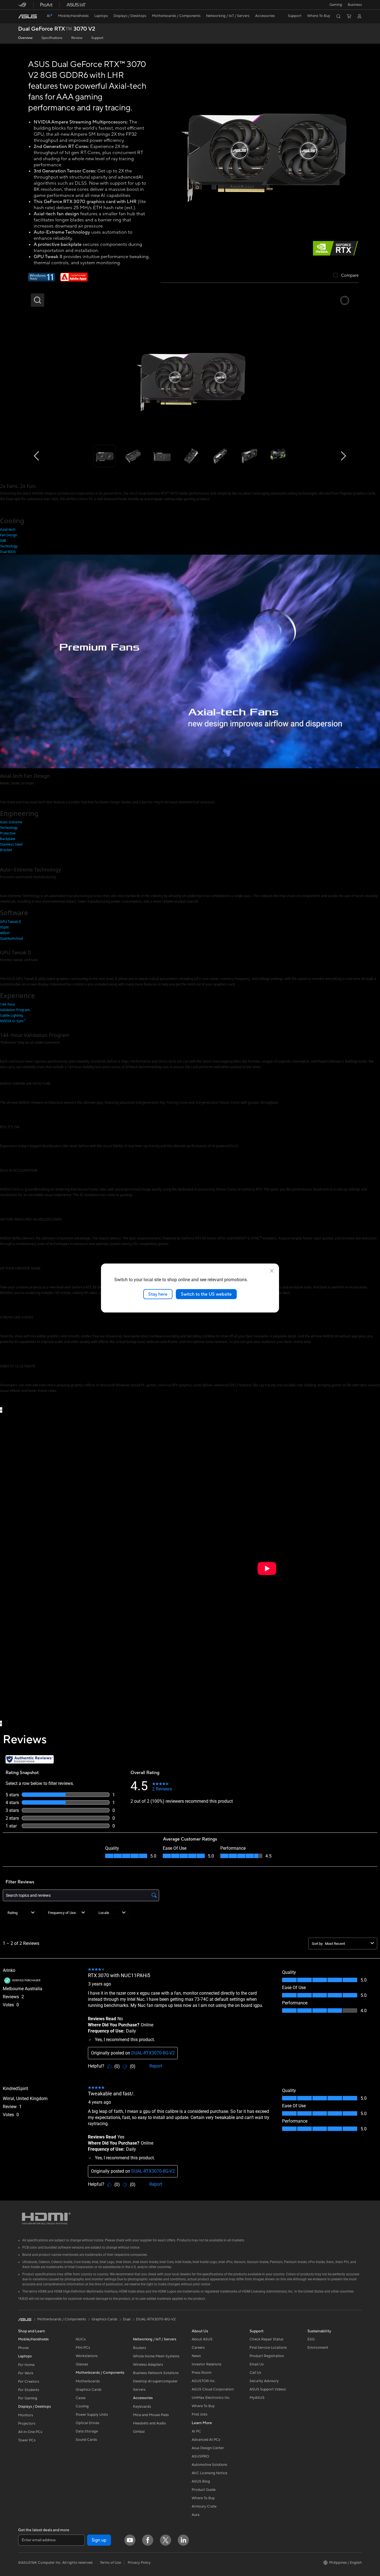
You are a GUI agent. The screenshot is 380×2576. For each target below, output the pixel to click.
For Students (29, 2390)
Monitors (26, 2415)
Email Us (257, 2364)
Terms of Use (110, 2563)
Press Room (202, 2373)
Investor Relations (207, 2364)
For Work (26, 2373)
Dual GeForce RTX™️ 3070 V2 (57, 29)
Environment (318, 2348)
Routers (140, 2348)
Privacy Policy (139, 2563)
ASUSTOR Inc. (204, 2381)
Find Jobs (200, 2414)
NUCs (81, 2339)
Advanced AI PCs (206, 2440)
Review (77, 38)
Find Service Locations (268, 2348)
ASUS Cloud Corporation (213, 2389)
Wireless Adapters (148, 2365)
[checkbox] (346, 276)
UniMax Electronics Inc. (211, 2398)
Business (355, 5)
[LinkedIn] (183, 2540)
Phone (23, 2348)
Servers (139, 2390)
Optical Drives (87, 2423)
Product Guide (204, 2490)
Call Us (255, 2373)
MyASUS (257, 2398)
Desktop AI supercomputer (155, 2381)
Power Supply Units (92, 2415)
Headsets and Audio (150, 2423)
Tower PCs (27, 2440)
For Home (26, 2365)
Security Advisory (264, 2381)
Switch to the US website (206, 1294)
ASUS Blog (201, 2481)
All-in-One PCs (30, 2432)
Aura (196, 2515)
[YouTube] (130, 2540)
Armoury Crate (204, 2506)
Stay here (158, 1294)
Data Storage (87, 2431)
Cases (81, 2398)
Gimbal (139, 2432)
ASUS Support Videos (268, 2389)
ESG (311, 2339)
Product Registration (267, 2356)
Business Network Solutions (156, 2373)
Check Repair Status (267, 2339)
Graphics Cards (89, 2390)
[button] (336, 5)
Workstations (87, 2356)
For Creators (29, 2382)
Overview (25, 38)
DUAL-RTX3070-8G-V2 (156, 2319)
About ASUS (202, 2339)
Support (97, 38)
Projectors (27, 2424)
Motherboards (88, 2381)
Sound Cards (86, 2440)
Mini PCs (83, 2348)
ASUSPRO (200, 2456)
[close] (272, 1271)
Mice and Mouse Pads (151, 2415)
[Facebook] (148, 2540)
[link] (28, 16)
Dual (127, 2319)
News (196, 2356)
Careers (198, 2348)
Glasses (82, 2364)
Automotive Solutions (209, 2465)
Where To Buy (203, 2406)
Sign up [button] (99, 2540)
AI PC (196, 2431)
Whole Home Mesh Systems (156, 2356)
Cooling (82, 2406)
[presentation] (1, 1410)
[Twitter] (166, 2540)
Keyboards (142, 2407)
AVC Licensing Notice (209, 2473)
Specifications (52, 38)
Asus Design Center (208, 2448)
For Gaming (28, 2398)
